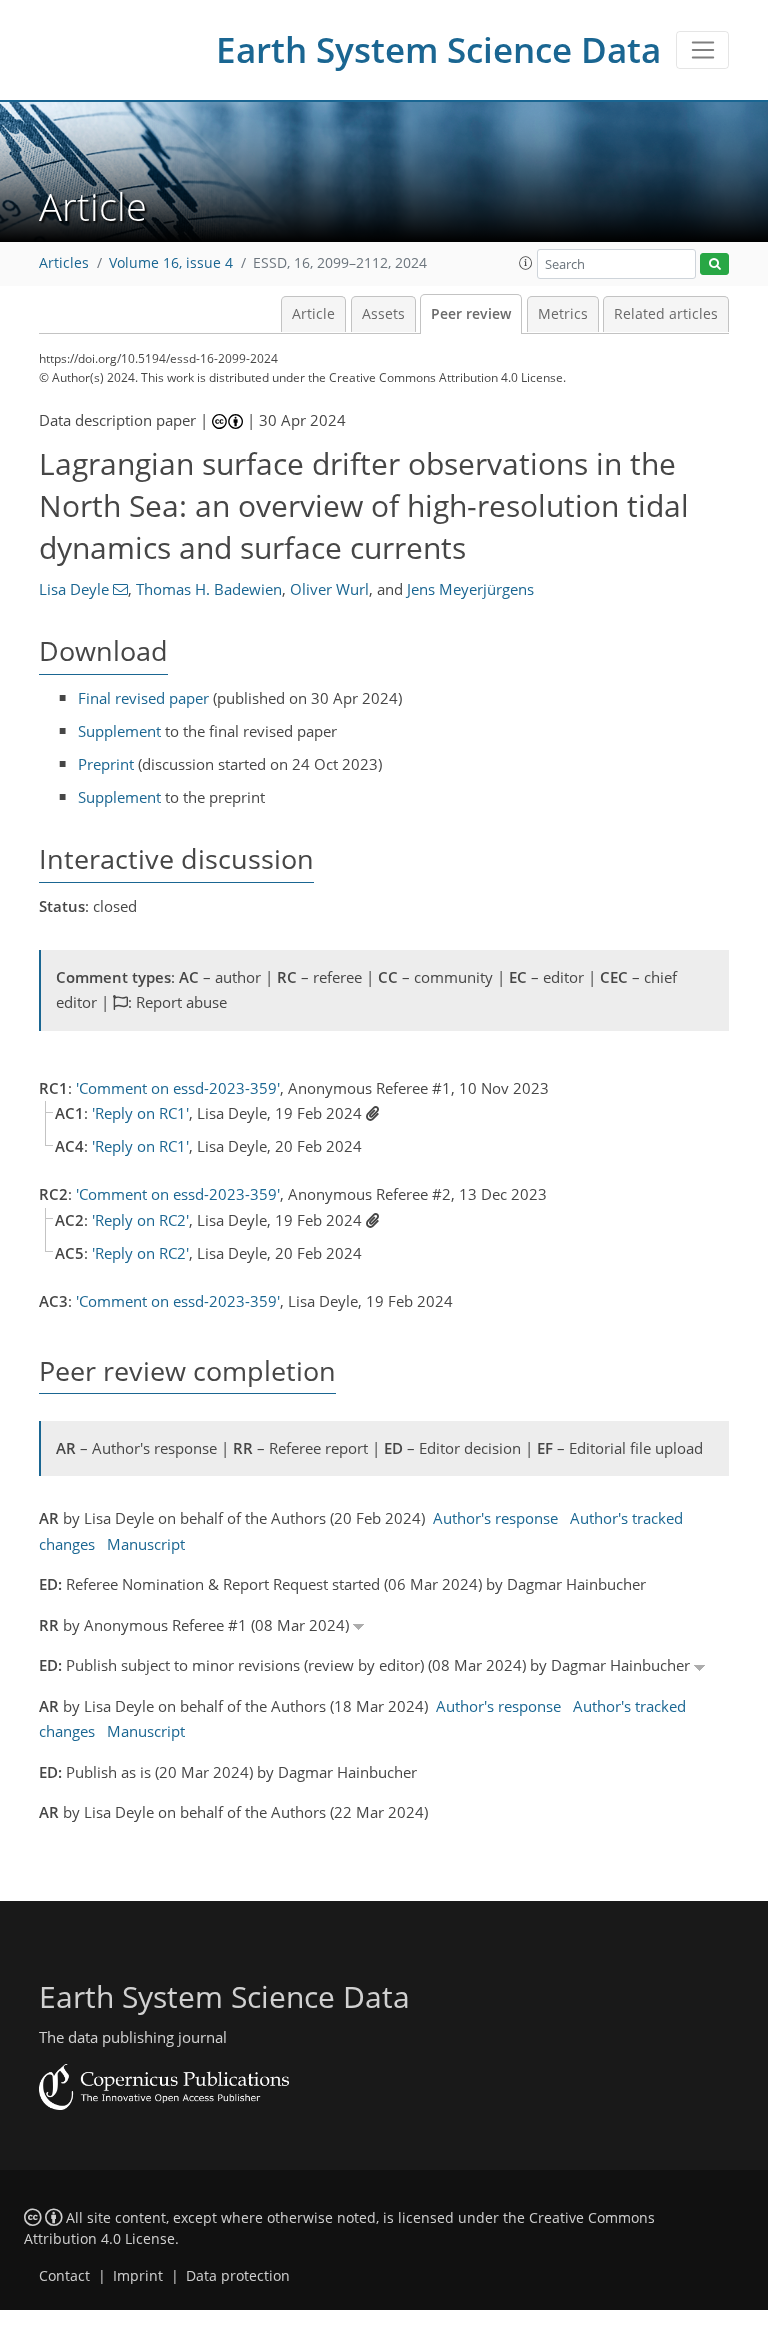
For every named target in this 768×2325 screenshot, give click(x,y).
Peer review (471, 314)
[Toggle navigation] (702, 50)
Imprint (138, 2276)
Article (313, 314)
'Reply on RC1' (140, 1113)
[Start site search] (714, 264)
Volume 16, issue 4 (171, 263)
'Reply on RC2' (140, 1220)
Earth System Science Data (438, 49)
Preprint (106, 764)
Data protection (238, 2276)
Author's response (495, 1518)
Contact (64, 2276)
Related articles (666, 314)
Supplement (119, 731)
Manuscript (146, 1544)
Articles (64, 263)
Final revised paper (143, 698)
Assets (383, 314)
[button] (526, 263)
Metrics (563, 314)
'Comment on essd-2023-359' (178, 1088)
